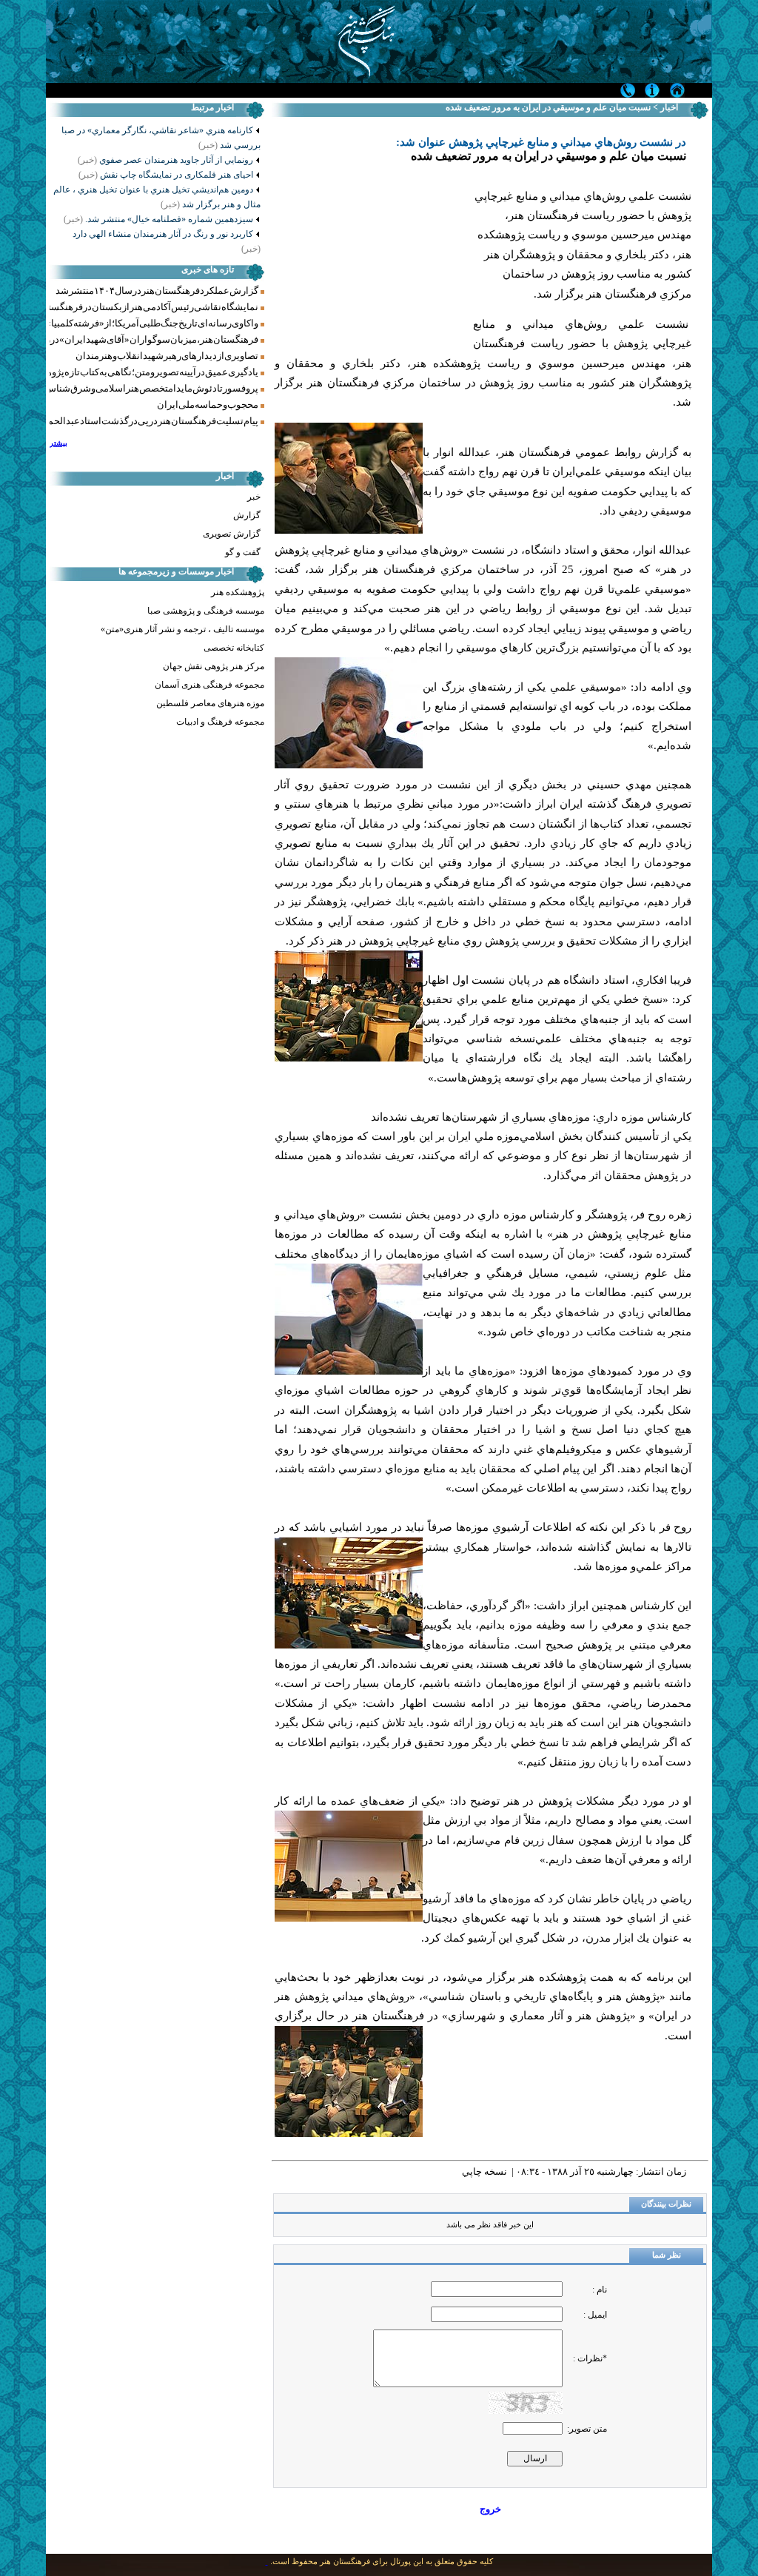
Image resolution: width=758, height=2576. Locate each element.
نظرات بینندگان (666, 2204)
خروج (490, 2509)
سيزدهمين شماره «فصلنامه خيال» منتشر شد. (158, 219)
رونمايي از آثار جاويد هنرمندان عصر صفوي (165, 160)
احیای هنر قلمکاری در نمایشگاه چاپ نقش (166, 175)
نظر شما (667, 2255)
